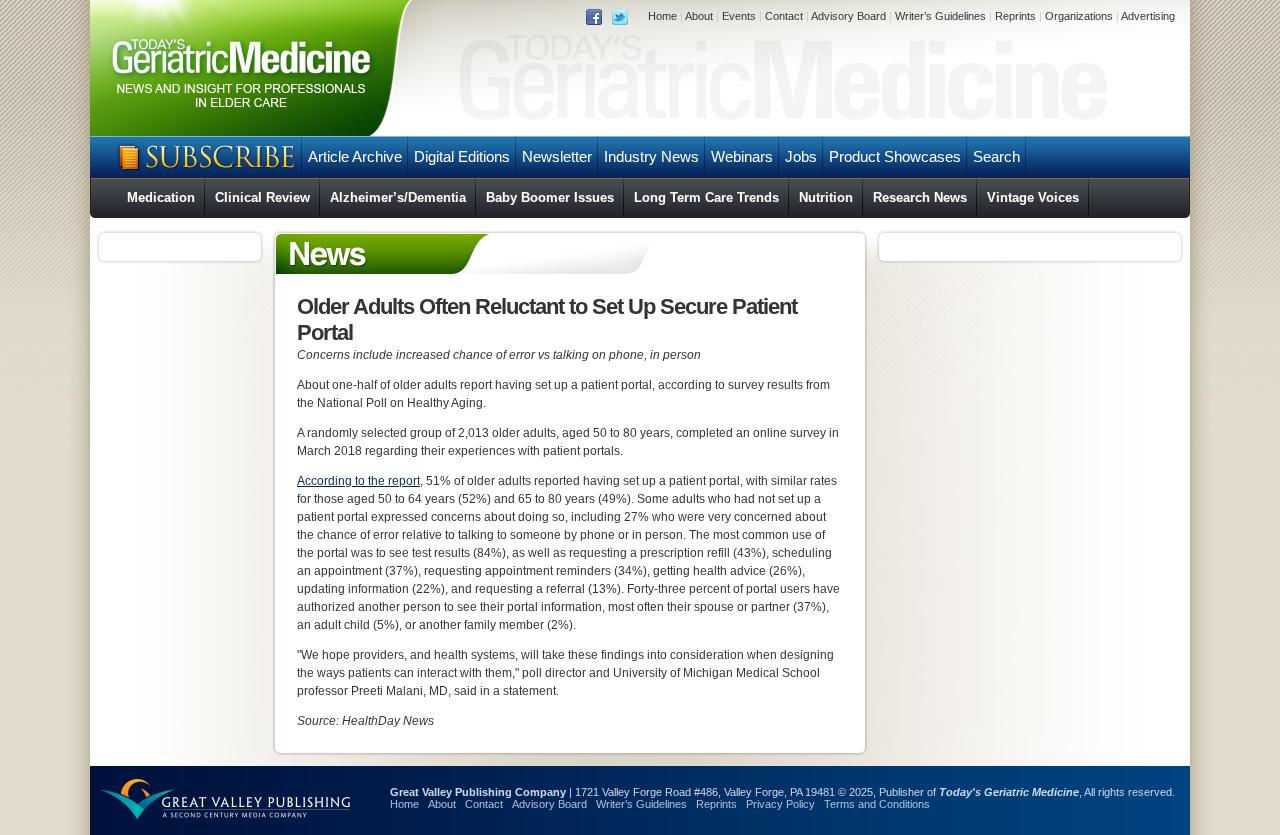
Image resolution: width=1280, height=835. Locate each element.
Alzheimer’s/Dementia (398, 197)
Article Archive (355, 156)
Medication (161, 197)
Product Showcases (895, 156)
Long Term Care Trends (706, 197)
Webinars (742, 156)
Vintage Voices (1033, 197)
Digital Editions (462, 156)
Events (739, 16)
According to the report (358, 481)
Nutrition (826, 197)
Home (662, 16)
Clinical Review (262, 197)
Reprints (1015, 16)
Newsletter (557, 156)
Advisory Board (848, 16)
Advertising (1148, 16)
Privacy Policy (780, 804)
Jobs (801, 156)
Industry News (651, 156)
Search (996, 156)
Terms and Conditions (877, 804)
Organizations (1079, 16)
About (699, 16)
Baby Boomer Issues (550, 197)
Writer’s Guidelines (940, 16)
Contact (784, 16)
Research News (920, 197)
